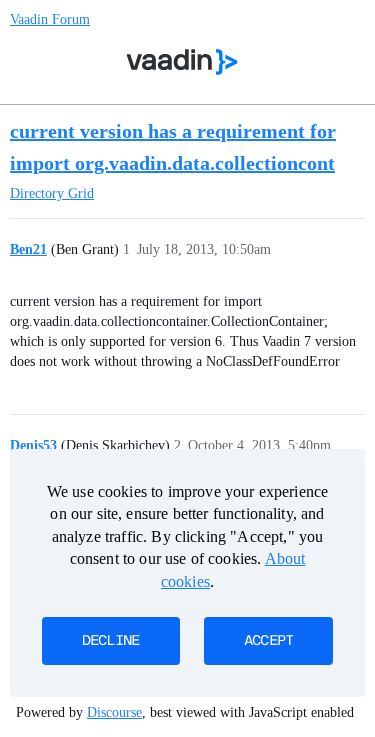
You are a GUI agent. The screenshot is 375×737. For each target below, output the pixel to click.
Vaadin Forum (50, 19)
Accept (269, 641)
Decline (111, 641)
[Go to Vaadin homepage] (181, 62)
